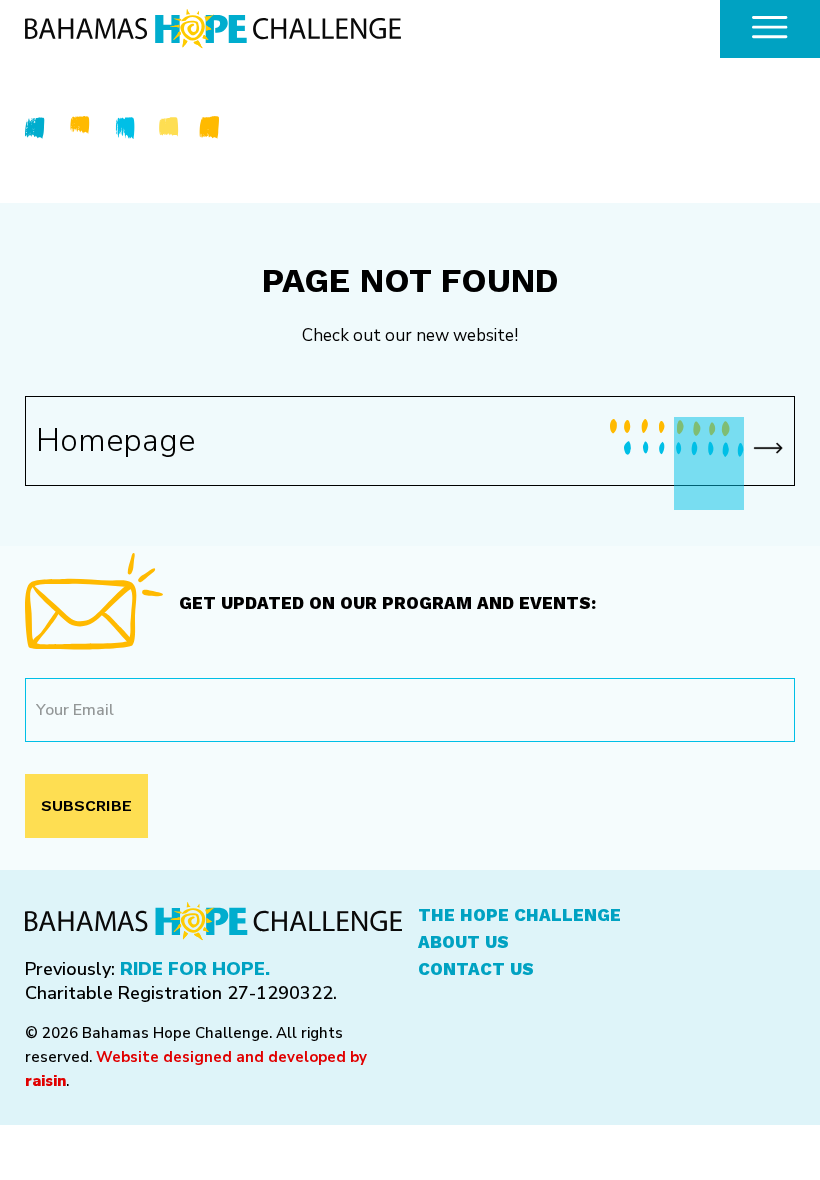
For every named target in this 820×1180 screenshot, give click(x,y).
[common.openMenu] (770, 29)
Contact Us (476, 969)
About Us (463, 942)
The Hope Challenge (519, 915)
